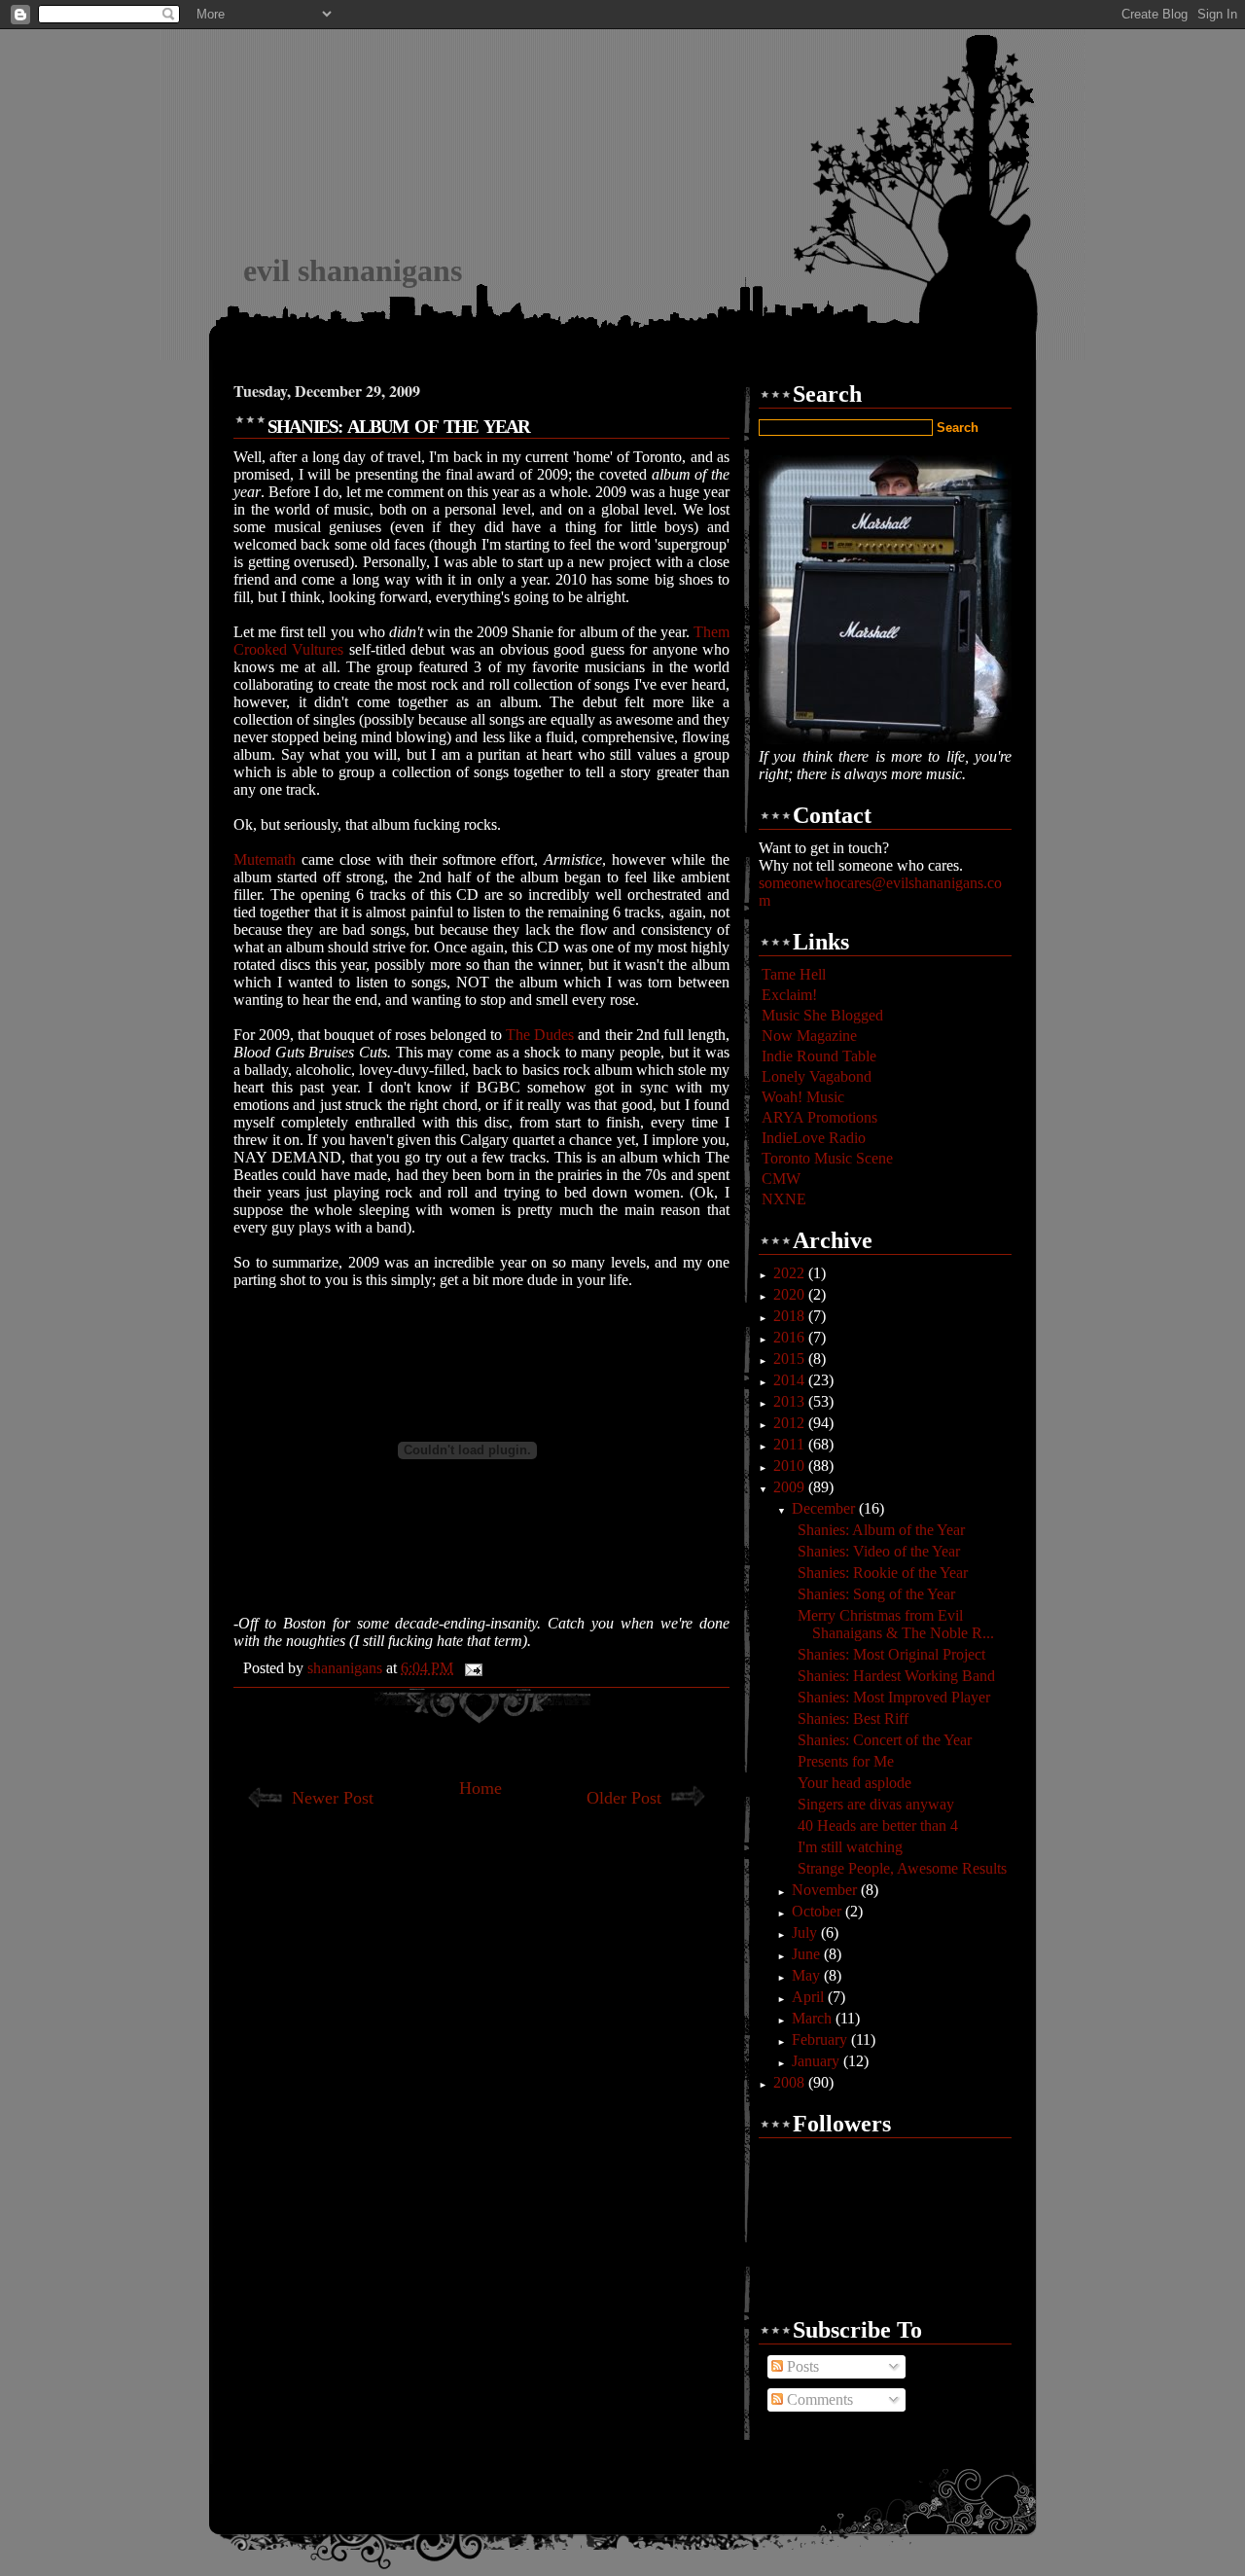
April (810, 1997)
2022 (791, 1273)
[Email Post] (472, 1668)
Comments (818, 2399)
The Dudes (540, 1035)
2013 (791, 1401)
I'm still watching (850, 1847)
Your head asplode (854, 1783)
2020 (791, 1294)
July (806, 1932)
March (814, 2018)
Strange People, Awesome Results (902, 1868)
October (818, 1911)
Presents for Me (846, 1761)
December (825, 1508)
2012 (791, 1423)
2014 (791, 1380)
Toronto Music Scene (827, 1158)
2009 (791, 1487)
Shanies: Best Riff (853, 1718)
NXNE (784, 1199)
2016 (791, 1337)
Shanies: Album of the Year (881, 1530)
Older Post (624, 1798)
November (826, 1890)
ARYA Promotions (819, 1117)
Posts (801, 2366)
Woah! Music (803, 1097)
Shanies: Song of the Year (876, 1594)
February (821, 2039)
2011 (791, 1444)
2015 (791, 1359)
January (818, 2061)
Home (480, 1788)
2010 (791, 1466)
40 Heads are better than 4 (878, 1825)
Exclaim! (789, 995)
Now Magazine (809, 1036)
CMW (781, 1179)
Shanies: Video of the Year (879, 1551)
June (808, 1954)
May (808, 1975)
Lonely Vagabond (817, 1076)
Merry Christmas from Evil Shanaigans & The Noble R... (896, 1624)
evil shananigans (353, 270)
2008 (791, 2082)
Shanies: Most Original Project (891, 1654)
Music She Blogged (822, 1015)
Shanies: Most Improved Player (894, 1697)
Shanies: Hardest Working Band (896, 1676)
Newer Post (333, 1798)
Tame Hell (794, 974)
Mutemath (267, 859)
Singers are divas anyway (876, 1804)
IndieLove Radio (814, 1138)
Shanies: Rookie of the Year (883, 1573)
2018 (791, 1316)
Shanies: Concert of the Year (885, 1740)
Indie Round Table (819, 1056)
